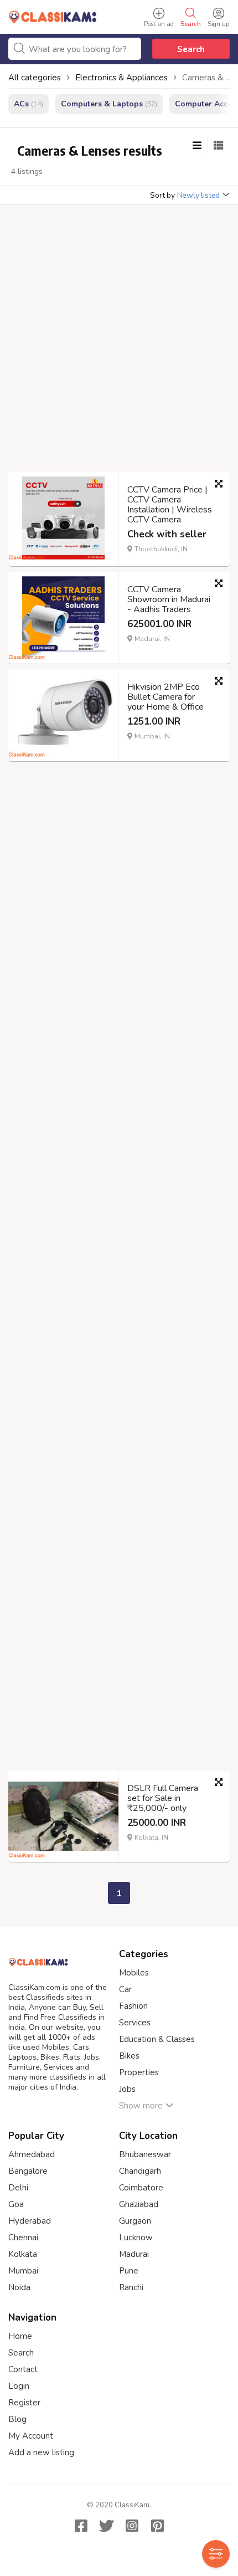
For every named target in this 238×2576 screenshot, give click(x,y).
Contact (23, 2369)
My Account (31, 2436)
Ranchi (131, 2287)
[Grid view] (219, 146)
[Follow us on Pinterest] (157, 2526)
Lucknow (136, 2238)
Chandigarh (140, 2171)
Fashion (133, 2006)
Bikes (129, 2056)
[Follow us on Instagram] (132, 2526)
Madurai (134, 2254)
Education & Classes (157, 2039)
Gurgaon (135, 2221)
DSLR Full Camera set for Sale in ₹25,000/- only (163, 1798)
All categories (35, 78)
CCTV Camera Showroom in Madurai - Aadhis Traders (169, 599)
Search (191, 49)
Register (24, 2403)
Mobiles (134, 1973)
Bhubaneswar (145, 2154)
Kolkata (23, 2254)
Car (125, 1989)
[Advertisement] (119, 342)
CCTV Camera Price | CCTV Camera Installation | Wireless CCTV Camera (170, 505)
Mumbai (23, 2271)
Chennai (23, 2238)
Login (19, 2386)
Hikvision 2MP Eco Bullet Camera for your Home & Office (165, 697)
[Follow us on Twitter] (106, 2526)
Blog (17, 2419)
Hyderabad (30, 2221)
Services (135, 2023)
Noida (19, 2287)
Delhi (18, 2188)
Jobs (127, 2089)
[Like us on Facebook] (81, 2526)
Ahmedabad (32, 2154)
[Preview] (219, 484)
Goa (16, 2204)
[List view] (197, 146)
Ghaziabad (139, 2204)
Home (20, 2336)
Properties (139, 2072)
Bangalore (28, 2171)
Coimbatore (141, 2188)
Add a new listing (41, 2452)
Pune (129, 2271)
